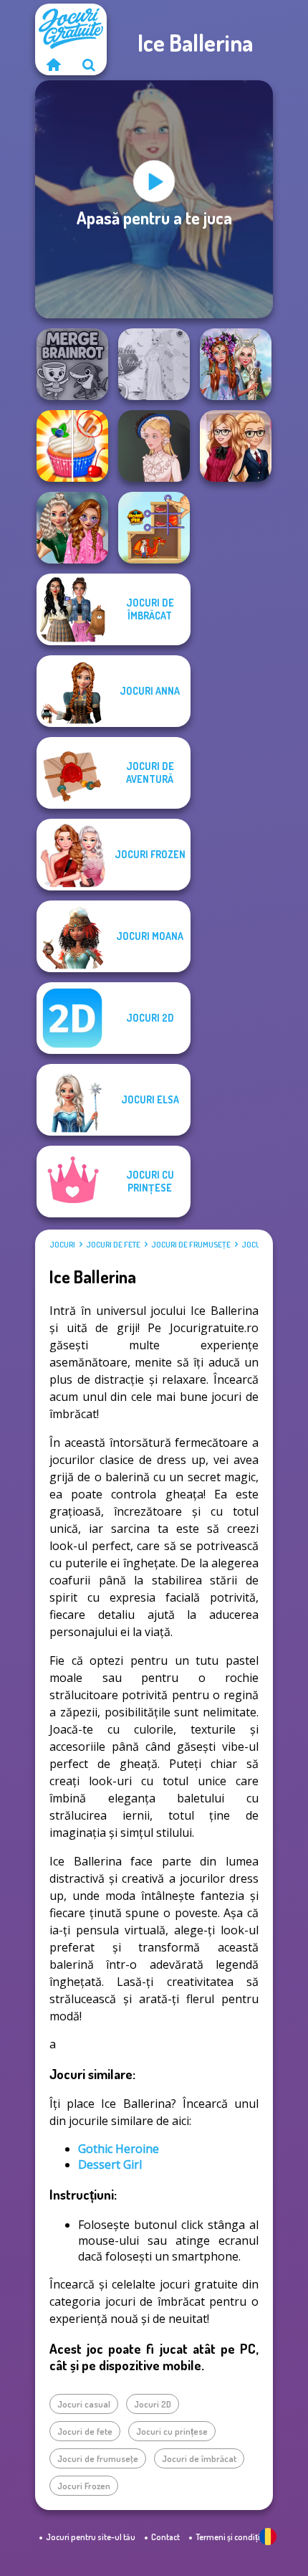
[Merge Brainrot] (72, 364)
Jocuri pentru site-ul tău (91, 2537)
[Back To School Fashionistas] (236, 446)
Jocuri (62, 1245)
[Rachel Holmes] (72, 446)
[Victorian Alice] (154, 446)
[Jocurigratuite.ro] (53, 65)
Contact (165, 2537)
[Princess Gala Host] (154, 364)
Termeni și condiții (229, 2537)
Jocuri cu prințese (172, 2431)
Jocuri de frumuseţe (191, 1245)
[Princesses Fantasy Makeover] (236, 364)
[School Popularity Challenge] (72, 528)
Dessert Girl (110, 2164)
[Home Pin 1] (154, 528)
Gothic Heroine (119, 2149)
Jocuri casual (84, 2404)
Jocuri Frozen (84, 2486)
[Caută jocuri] (89, 65)
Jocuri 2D (153, 2404)
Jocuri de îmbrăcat (199, 2458)
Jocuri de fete (113, 1245)
